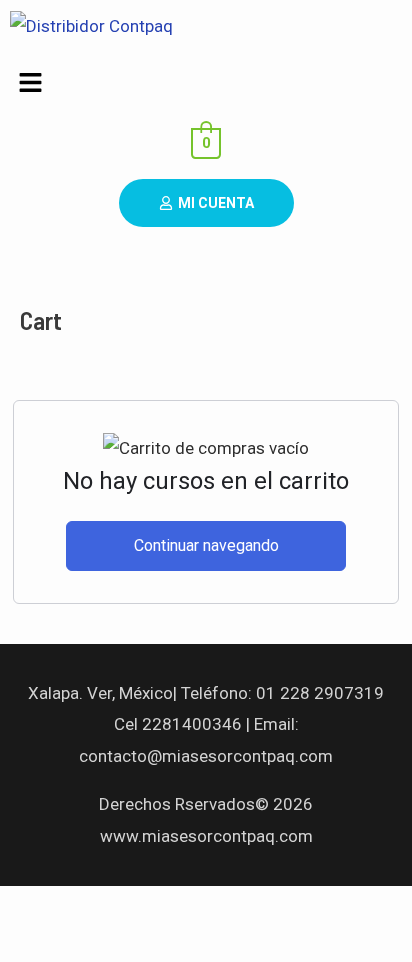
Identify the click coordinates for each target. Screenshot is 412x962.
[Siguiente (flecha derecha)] (124, 945)
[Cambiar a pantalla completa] (124, 907)
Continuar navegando (206, 545)
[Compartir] (208, 907)
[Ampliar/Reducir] (40, 907)
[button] (206, 84)
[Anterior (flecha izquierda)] (40, 945)
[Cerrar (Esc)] (292, 907)
